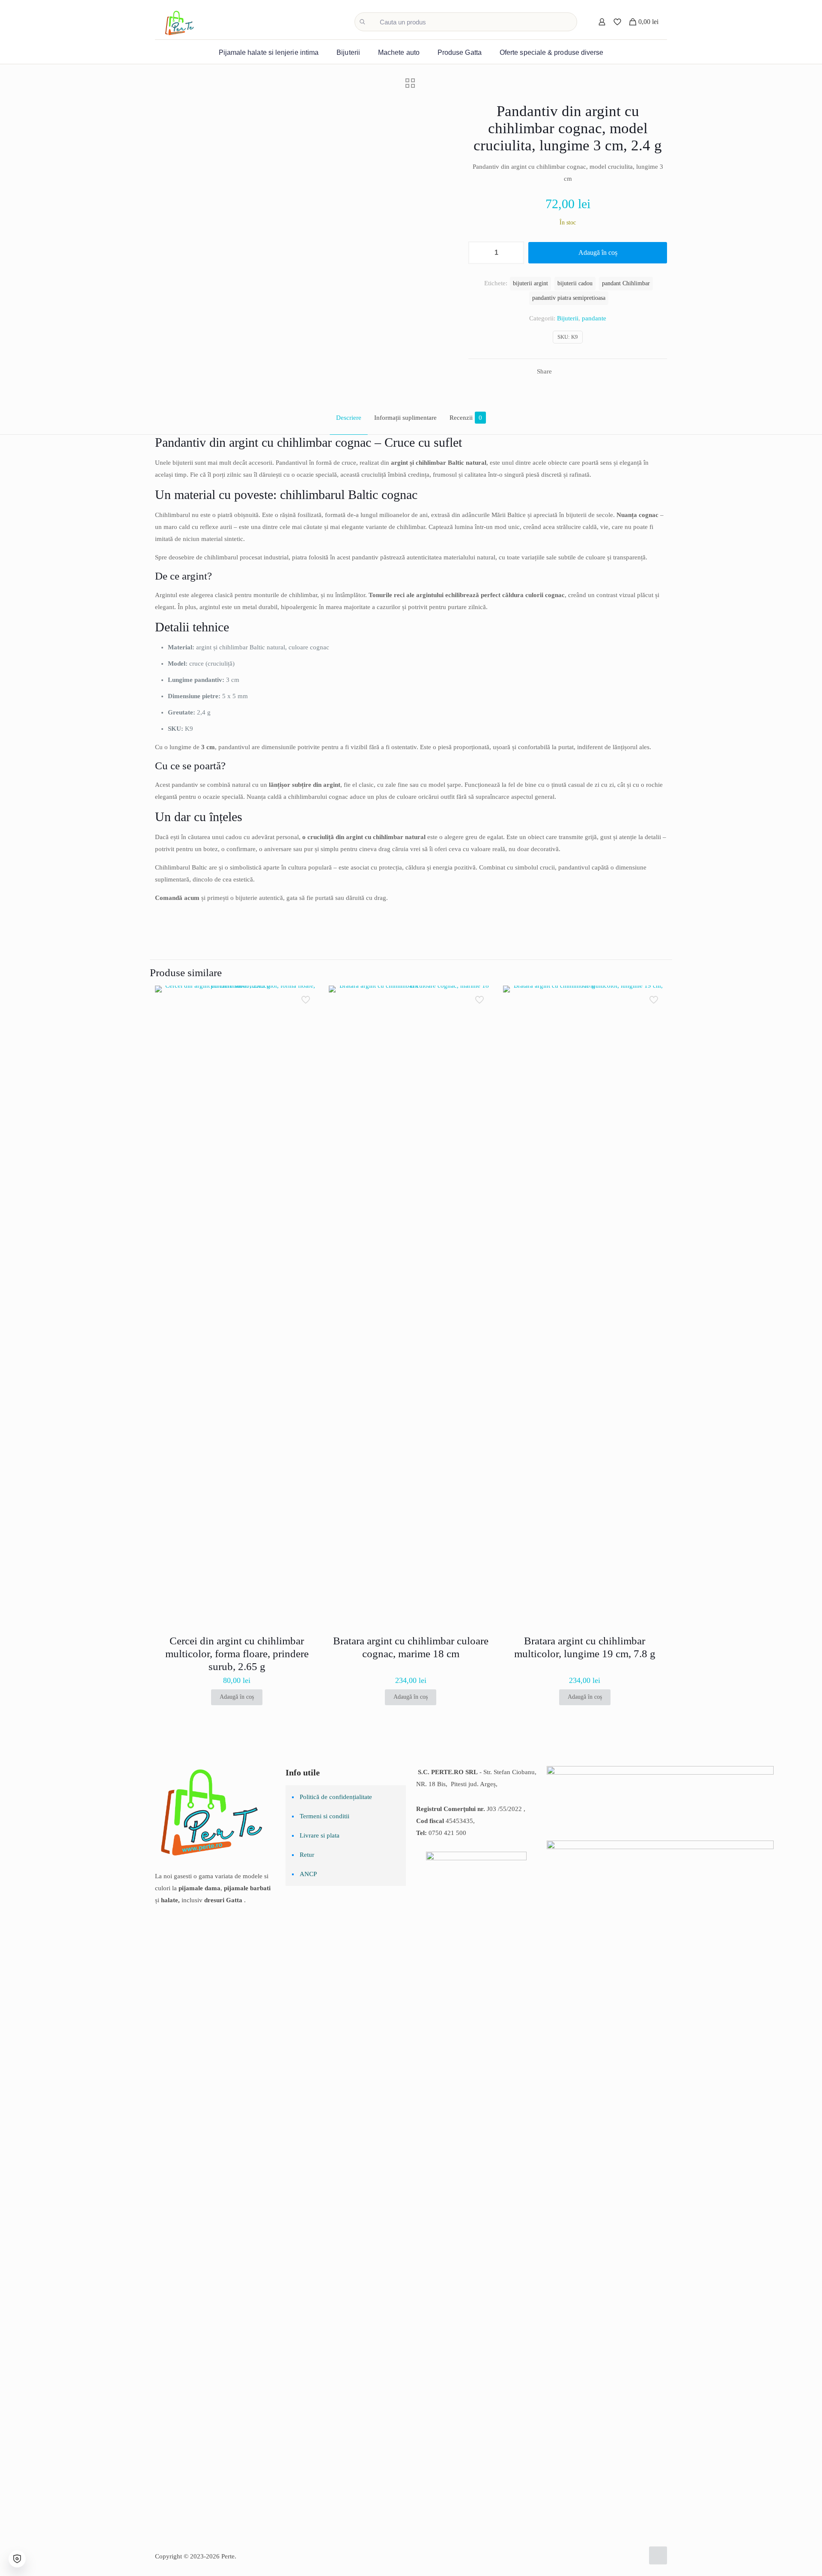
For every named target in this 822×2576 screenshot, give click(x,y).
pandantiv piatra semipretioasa (569, 298)
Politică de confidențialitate (336, 1797)
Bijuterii (568, 318)
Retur (307, 1855)
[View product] (307, 1016)
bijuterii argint (530, 283)
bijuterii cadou (575, 283)
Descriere (349, 418)
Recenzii (466, 418)
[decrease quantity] (478, 253)
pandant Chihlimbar (626, 283)
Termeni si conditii (325, 1816)
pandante (594, 318)
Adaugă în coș (598, 253)
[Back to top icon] (658, 2555)
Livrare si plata (320, 1835)
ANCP (308, 1874)
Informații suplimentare (405, 418)
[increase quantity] (514, 253)
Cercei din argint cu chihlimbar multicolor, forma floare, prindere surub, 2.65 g (237, 1654)
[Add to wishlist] (307, 1034)
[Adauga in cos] (307, 998)
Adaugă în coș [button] (237, 1697)
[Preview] (307, 1053)
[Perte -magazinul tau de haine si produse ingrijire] (180, 22)
